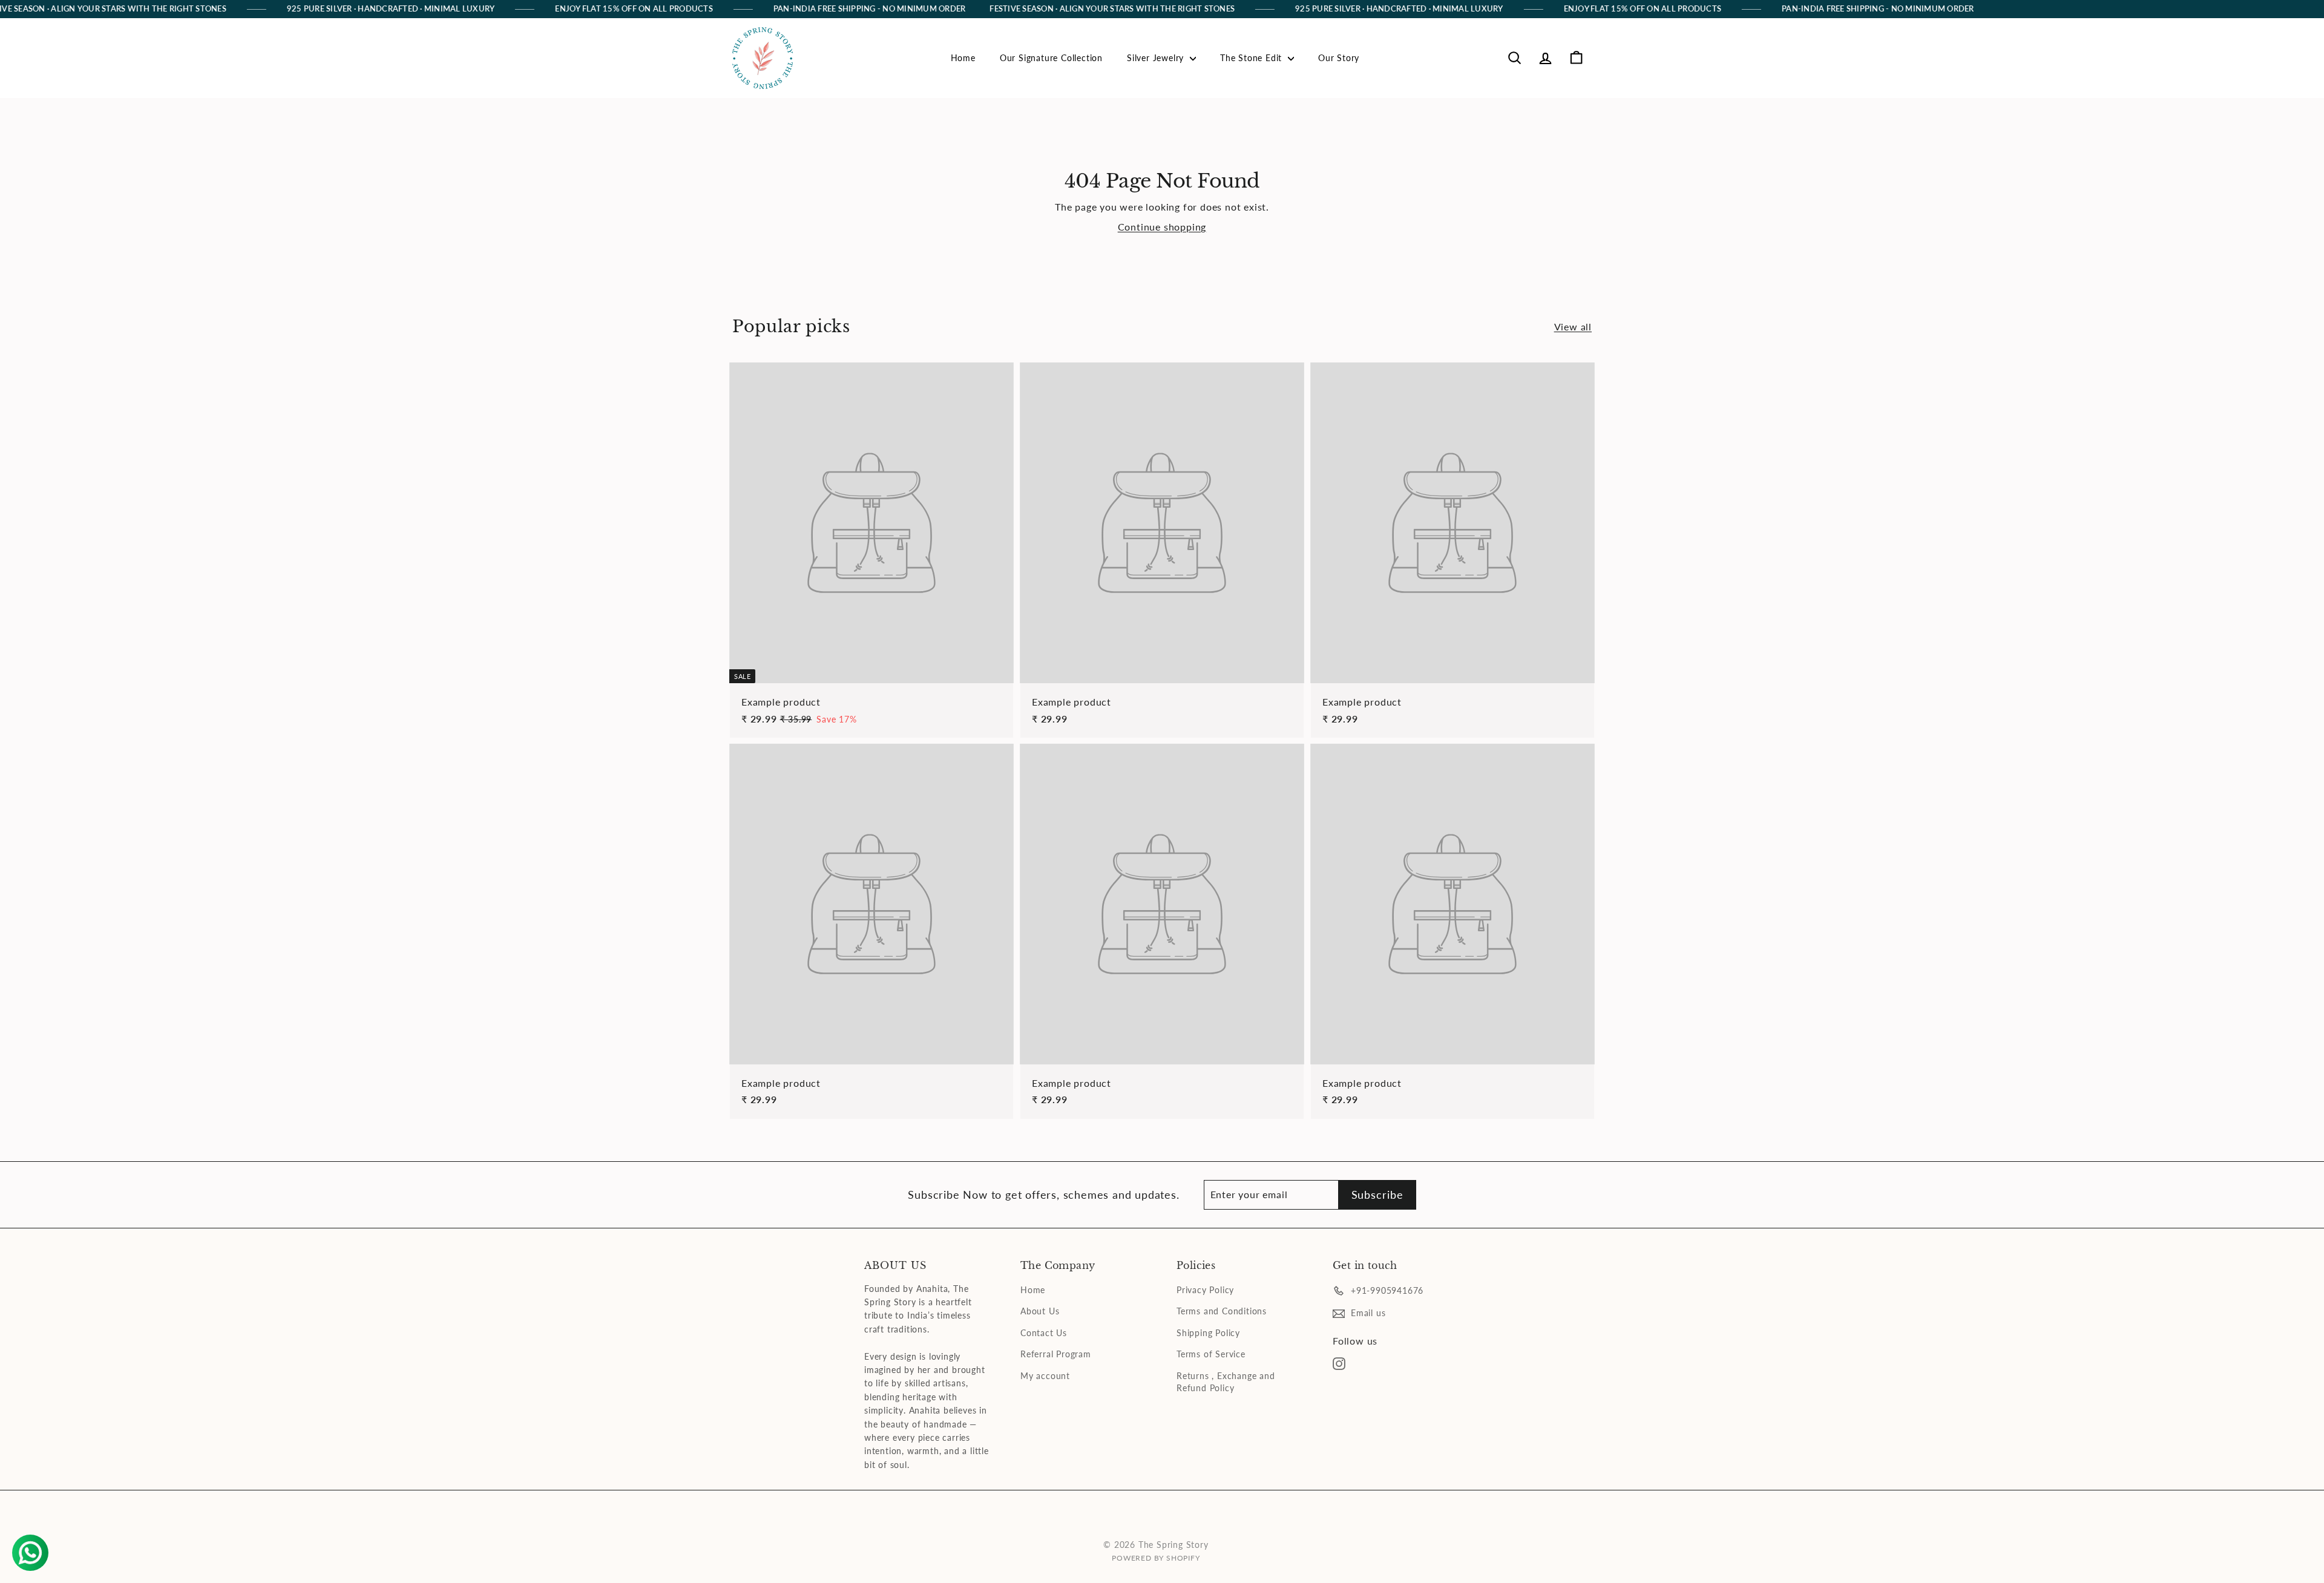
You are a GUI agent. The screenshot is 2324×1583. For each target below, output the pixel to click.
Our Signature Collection (1051, 58)
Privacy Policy (1205, 1290)
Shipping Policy (1208, 1333)
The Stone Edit (1252, 58)
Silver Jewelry (1157, 58)
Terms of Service (1211, 1354)
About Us (1040, 1311)
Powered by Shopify (1156, 1558)
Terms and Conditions (1222, 1311)
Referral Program (1056, 1354)
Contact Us (1044, 1333)
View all (1573, 326)
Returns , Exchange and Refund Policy (1226, 1382)
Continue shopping (1162, 227)
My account (1045, 1376)
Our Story (1339, 58)
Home (963, 58)
